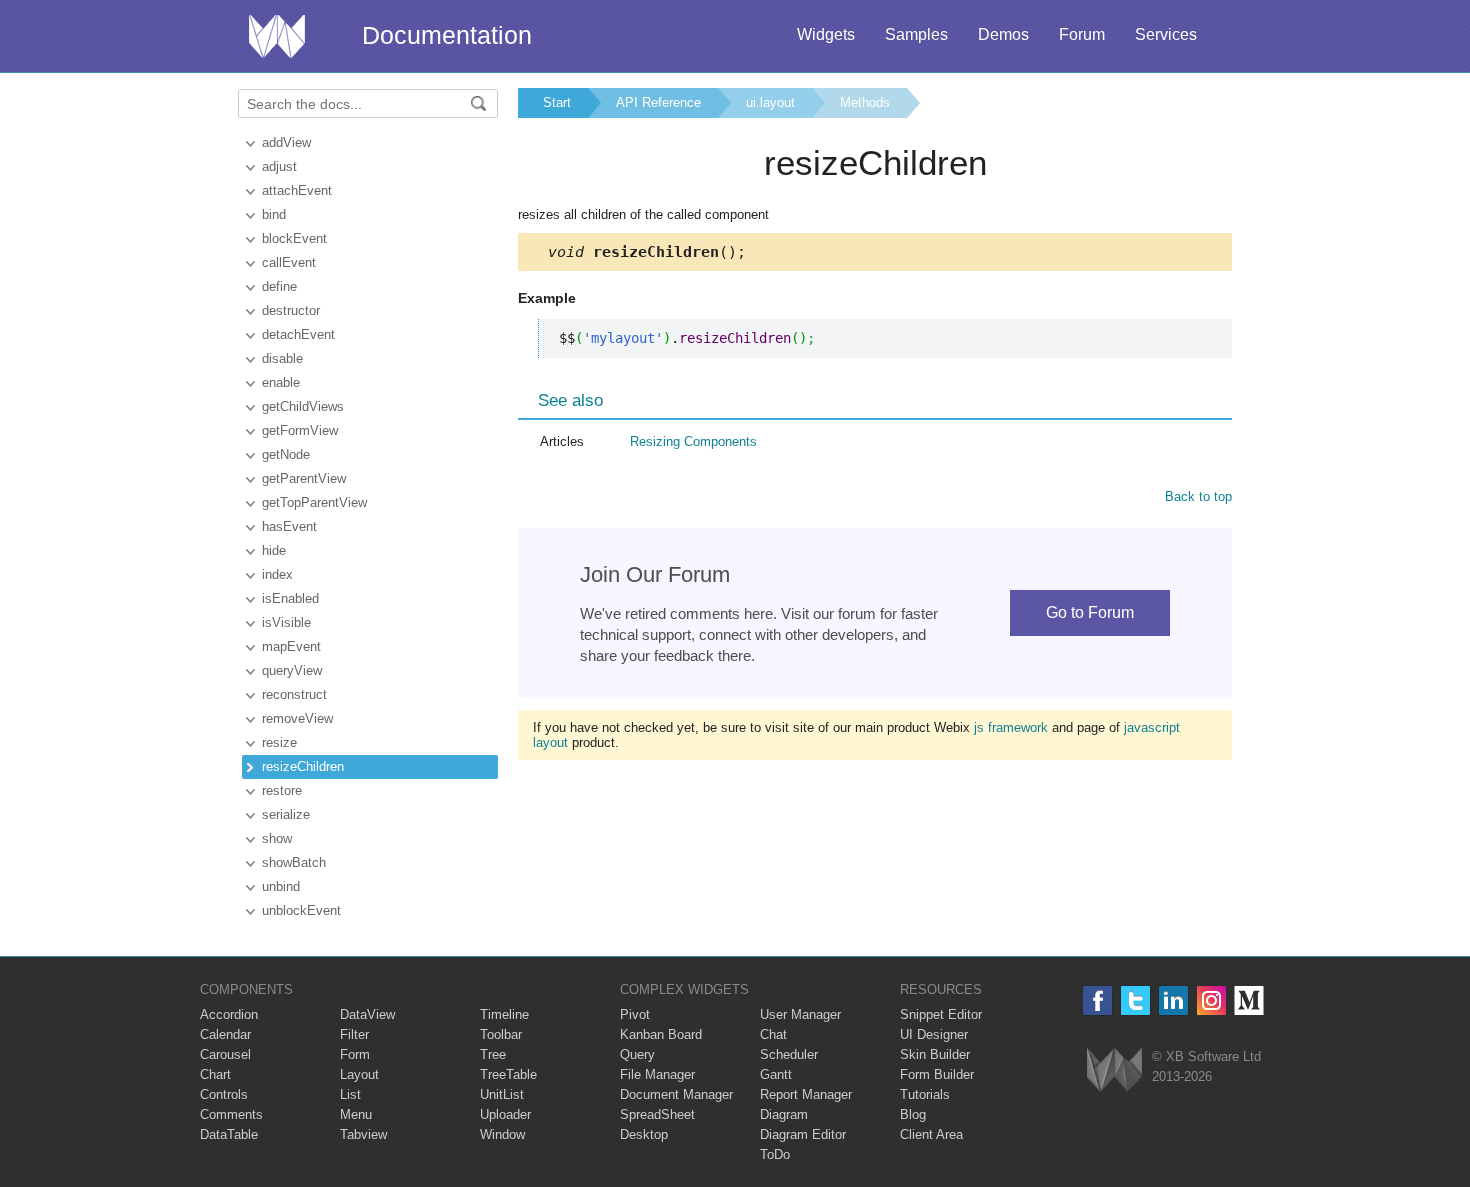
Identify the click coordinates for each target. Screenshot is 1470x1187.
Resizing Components (693, 441)
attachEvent (297, 190)
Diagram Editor (803, 1134)
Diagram (784, 1114)
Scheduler (789, 1054)
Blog (913, 1114)
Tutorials (925, 1094)
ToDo (775, 1154)
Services (1166, 34)
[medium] (1249, 1000)
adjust (279, 166)
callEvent (289, 262)
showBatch (294, 862)
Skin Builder (935, 1054)
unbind (281, 886)
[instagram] (1211, 1000)
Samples (916, 34)
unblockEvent (301, 910)
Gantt (776, 1074)
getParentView (304, 478)
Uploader (505, 1114)
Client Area (931, 1134)
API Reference (658, 102)
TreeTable (508, 1074)
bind (274, 214)
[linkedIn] (1173, 1000)
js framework (1011, 727)
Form (355, 1054)
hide (274, 550)
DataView (367, 1014)
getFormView (300, 430)
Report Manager (806, 1094)
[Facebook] (1097, 1000)
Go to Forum (1090, 612)
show (277, 838)
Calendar (225, 1034)
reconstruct (294, 694)
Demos (1003, 34)
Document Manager (676, 1094)
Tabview (363, 1134)
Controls (224, 1094)
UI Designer (934, 1034)
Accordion (229, 1014)
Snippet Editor (941, 1014)
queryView (292, 670)
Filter (354, 1034)
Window (502, 1134)
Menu (356, 1114)
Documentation (447, 35)
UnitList (502, 1094)
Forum (1082, 34)
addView (286, 142)
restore (282, 790)
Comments (231, 1114)
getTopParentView (314, 502)
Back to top (1198, 496)
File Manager (657, 1074)
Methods (865, 102)
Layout (359, 1074)
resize (279, 742)
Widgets (826, 34)
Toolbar (501, 1034)
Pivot (635, 1014)
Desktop (644, 1134)
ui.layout (770, 102)
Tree (493, 1054)
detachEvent (298, 334)
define (279, 286)
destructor (291, 310)
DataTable (229, 1134)
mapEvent (291, 646)
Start (557, 102)
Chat (773, 1034)
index (277, 574)
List (350, 1094)
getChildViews (303, 406)
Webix (1114, 1069)
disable (282, 358)
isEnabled (290, 598)
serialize (286, 814)
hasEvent (289, 526)
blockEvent (294, 238)
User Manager (800, 1014)
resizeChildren (303, 766)
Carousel (225, 1054)
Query (637, 1054)
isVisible (286, 622)
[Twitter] (1135, 1000)
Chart (215, 1074)
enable (281, 382)
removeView (297, 718)
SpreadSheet (657, 1114)
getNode (286, 454)
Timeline (504, 1014)
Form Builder (937, 1074)
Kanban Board (661, 1034)
